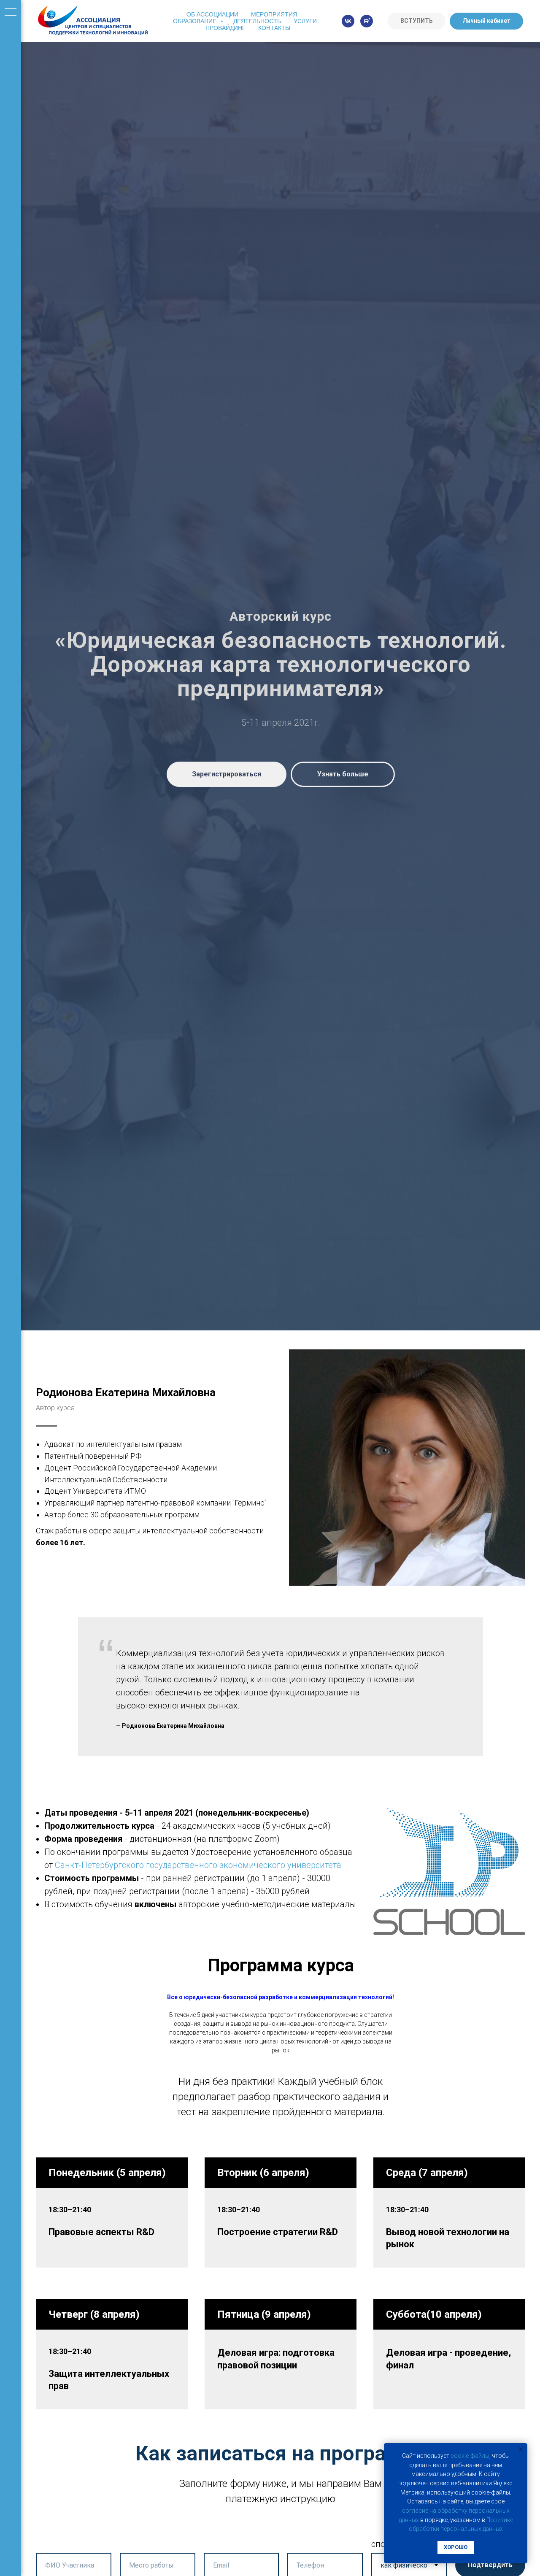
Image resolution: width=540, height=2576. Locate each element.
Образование (196, 21)
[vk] (348, 21)
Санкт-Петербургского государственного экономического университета (198, 1865)
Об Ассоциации (212, 14)
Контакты (274, 28)
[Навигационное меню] (11, 13)
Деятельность (257, 21)
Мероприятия (274, 14)
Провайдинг (225, 28)
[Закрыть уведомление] (521, 2449)
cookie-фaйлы (470, 2456)
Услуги (305, 21)
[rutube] (367, 21)
